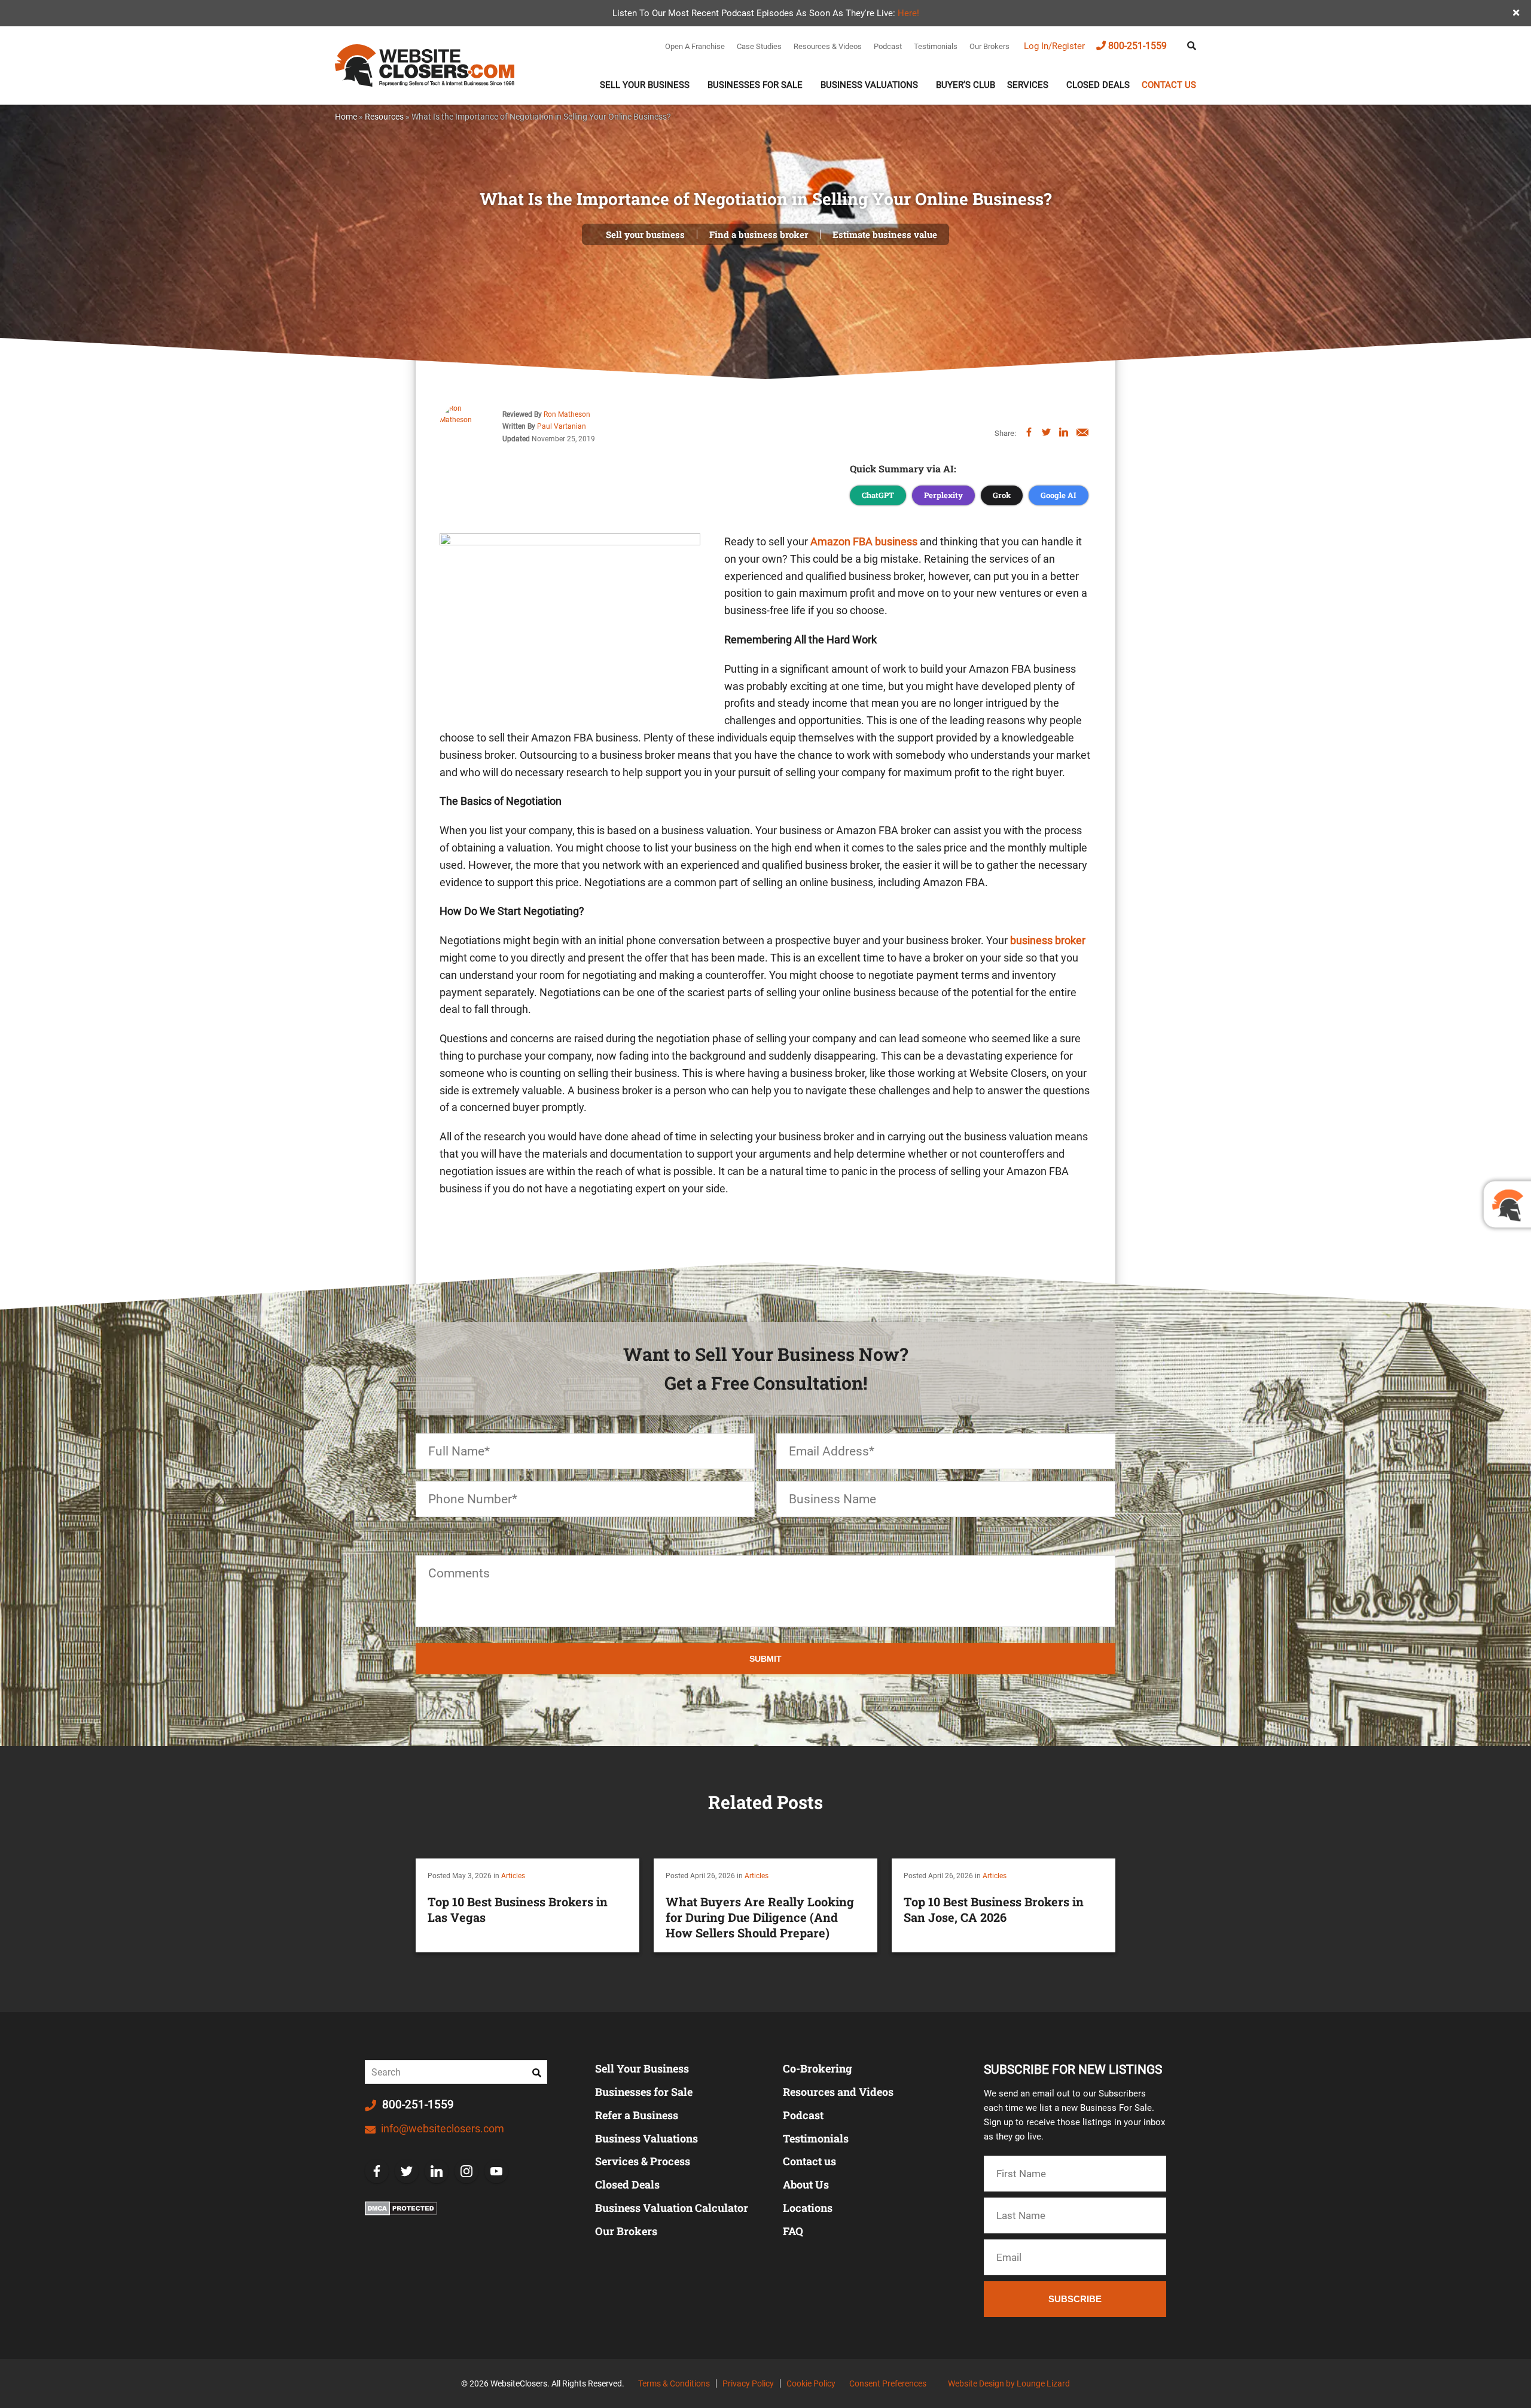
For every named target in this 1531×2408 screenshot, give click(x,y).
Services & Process (643, 2161)
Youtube (496, 2171)
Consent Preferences (888, 2383)
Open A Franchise (695, 46)
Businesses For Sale (755, 85)
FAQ (793, 2231)
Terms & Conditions (674, 2383)
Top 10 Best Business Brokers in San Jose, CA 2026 (994, 1909)
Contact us (1169, 85)
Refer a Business (637, 2115)
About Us (806, 2184)
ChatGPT (878, 495)
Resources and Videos (838, 2092)
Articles (513, 1876)
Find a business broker (759, 234)
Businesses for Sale (644, 2092)
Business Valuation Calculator (672, 2208)
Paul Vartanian (562, 426)
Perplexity (943, 495)
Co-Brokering (818, 2068)
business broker (1048, 940)
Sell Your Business (645, 85)
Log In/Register (1054, 46)
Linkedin (437, 2171)
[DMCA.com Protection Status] (401, 2208)
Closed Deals (1098, 85)
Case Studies (759, 46)
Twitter (407, 2171)
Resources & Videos (828, 46)
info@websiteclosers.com (441, 2128)
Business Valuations (869, 85)
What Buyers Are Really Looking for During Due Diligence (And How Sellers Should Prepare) (760, 1917)
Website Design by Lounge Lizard (1009, 2383)
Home (346, 117)
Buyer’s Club (966, 85)
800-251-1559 (1137, 46)
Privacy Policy (748, 2383)
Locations (808, 2208)
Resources (384, 117)
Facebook (377, 2171)
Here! (908, 13)
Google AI (1059, 495)
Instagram (466, 2171)
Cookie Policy (811, 2383)
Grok (1002, 495)
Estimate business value (885, 234)
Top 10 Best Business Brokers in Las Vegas (518, 1909)
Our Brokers (989, 46)
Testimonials (936, 46)
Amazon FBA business (864, 541)
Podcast (888, 46)
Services (1028, 85)
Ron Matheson (567, 414)
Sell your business (645, 234)
